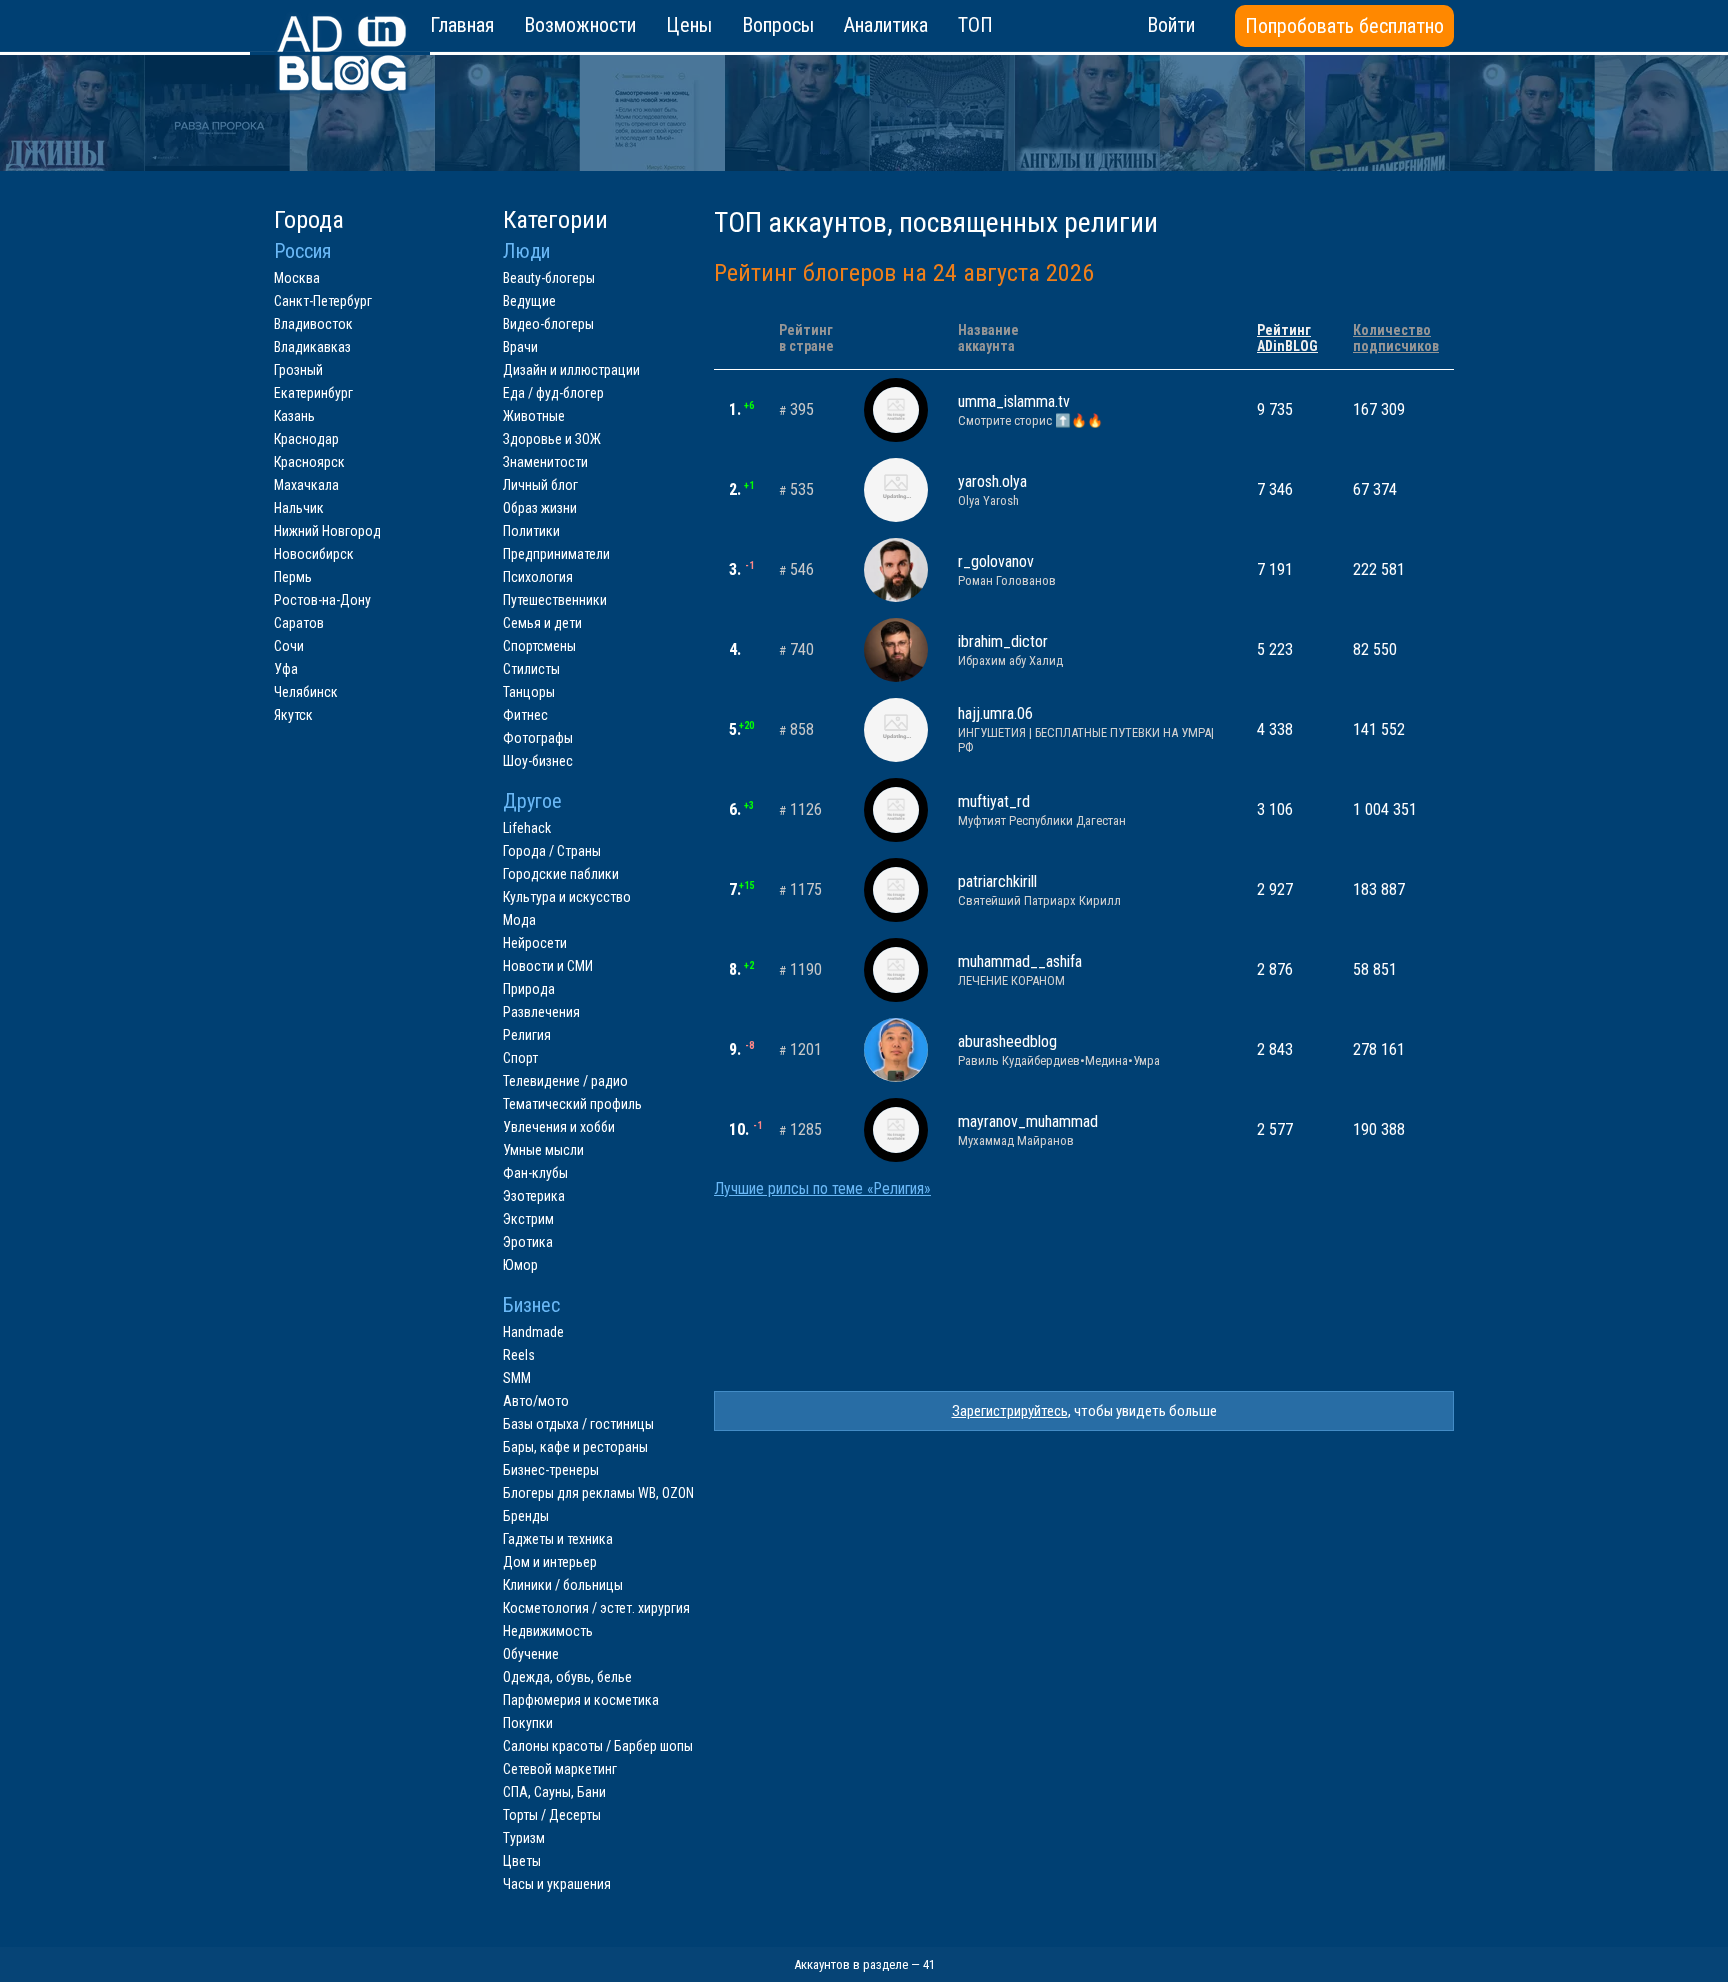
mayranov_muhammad (1028, 1130)
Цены (689, 25)
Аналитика (886, 25)
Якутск (293, 715)
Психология (538, 577)
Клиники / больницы (563, 1585)
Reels (519, 1355)
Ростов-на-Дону (322, 600)
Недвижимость (548, 1631)
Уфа (286, 669)
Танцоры (529, 692)
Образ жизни (540, 508)
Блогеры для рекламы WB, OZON (598, 1493)
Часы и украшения (557, 1884)
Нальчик (299, 508)
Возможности (580, 25)
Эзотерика (534, 1196)
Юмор (520, 1265)
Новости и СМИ (548, 966)
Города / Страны (552, 851)
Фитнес (525, 715)
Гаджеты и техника (558, 1539)
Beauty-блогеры (549, 278)
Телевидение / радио (565, 1081)
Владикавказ (312, 347)
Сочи (289, 646)
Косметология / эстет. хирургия (596, 1608)
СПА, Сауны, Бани (554, 1792)
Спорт (520, 1058)
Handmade (533, 1332)
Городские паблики (561, 874)
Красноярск (309, 462)
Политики (531, 531)
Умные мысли (543, 1150)
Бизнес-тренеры (551, 1470)
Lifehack (527, 828)
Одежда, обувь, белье (567, 1677)
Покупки (528, 1723)
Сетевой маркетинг (560, 1769)
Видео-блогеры (548, 324)
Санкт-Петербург (323, 301)
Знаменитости (545, 462)
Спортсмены (539, 646)
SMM (517, 1378)
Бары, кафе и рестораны (575, 1447)
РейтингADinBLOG (1287, 338)
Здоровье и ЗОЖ (552, 439)
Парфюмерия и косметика (581, 1700)
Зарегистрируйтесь (1010, 1411)
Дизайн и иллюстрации (571, 370)
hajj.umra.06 (1086, 729)
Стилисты (531, 669)
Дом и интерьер (550, 1562)
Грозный (298, 370)
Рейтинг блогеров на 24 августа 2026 (904, 273)
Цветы (522, 1861)
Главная (462, 25)
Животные (534, 416)
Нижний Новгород (327, 531)
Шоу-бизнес (538, 761)
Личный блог (540, 485)
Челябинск (306, 692)
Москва (297, 278)
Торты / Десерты (552, 1815)
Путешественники (555, 600)
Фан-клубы (535, 1173)
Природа (529, 989)
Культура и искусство (567, 897)
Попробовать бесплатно (1344, 26)
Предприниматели (556, 554)
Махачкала (306, 485)
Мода (519, 920)
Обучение (531, 1654)
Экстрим (528, 1219)
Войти (1171, 25)
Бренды (526, 1516)
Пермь (293, 577)
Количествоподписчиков (1396, 338)
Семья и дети (542, 623)
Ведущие (529, 301)
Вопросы (778, 25)
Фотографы (538, 738)
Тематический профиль (572, 1104)
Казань (294, 416)
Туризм (524, 1838)
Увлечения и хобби (559, 1127)
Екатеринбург (313, 393)
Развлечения (541, 1012)
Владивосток (313, 324)
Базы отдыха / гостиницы (578, 1424)
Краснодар (306, 439)
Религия (527, 1035)
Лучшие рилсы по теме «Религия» (822, 1189)
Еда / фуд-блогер (553, 393)
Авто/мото (536, 1401)
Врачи (520, 347)
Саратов (299, 623)
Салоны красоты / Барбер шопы (598, 1746)
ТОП (975, 25)
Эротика (528, 1242)
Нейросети (535, 943)
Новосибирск (314, 554)
